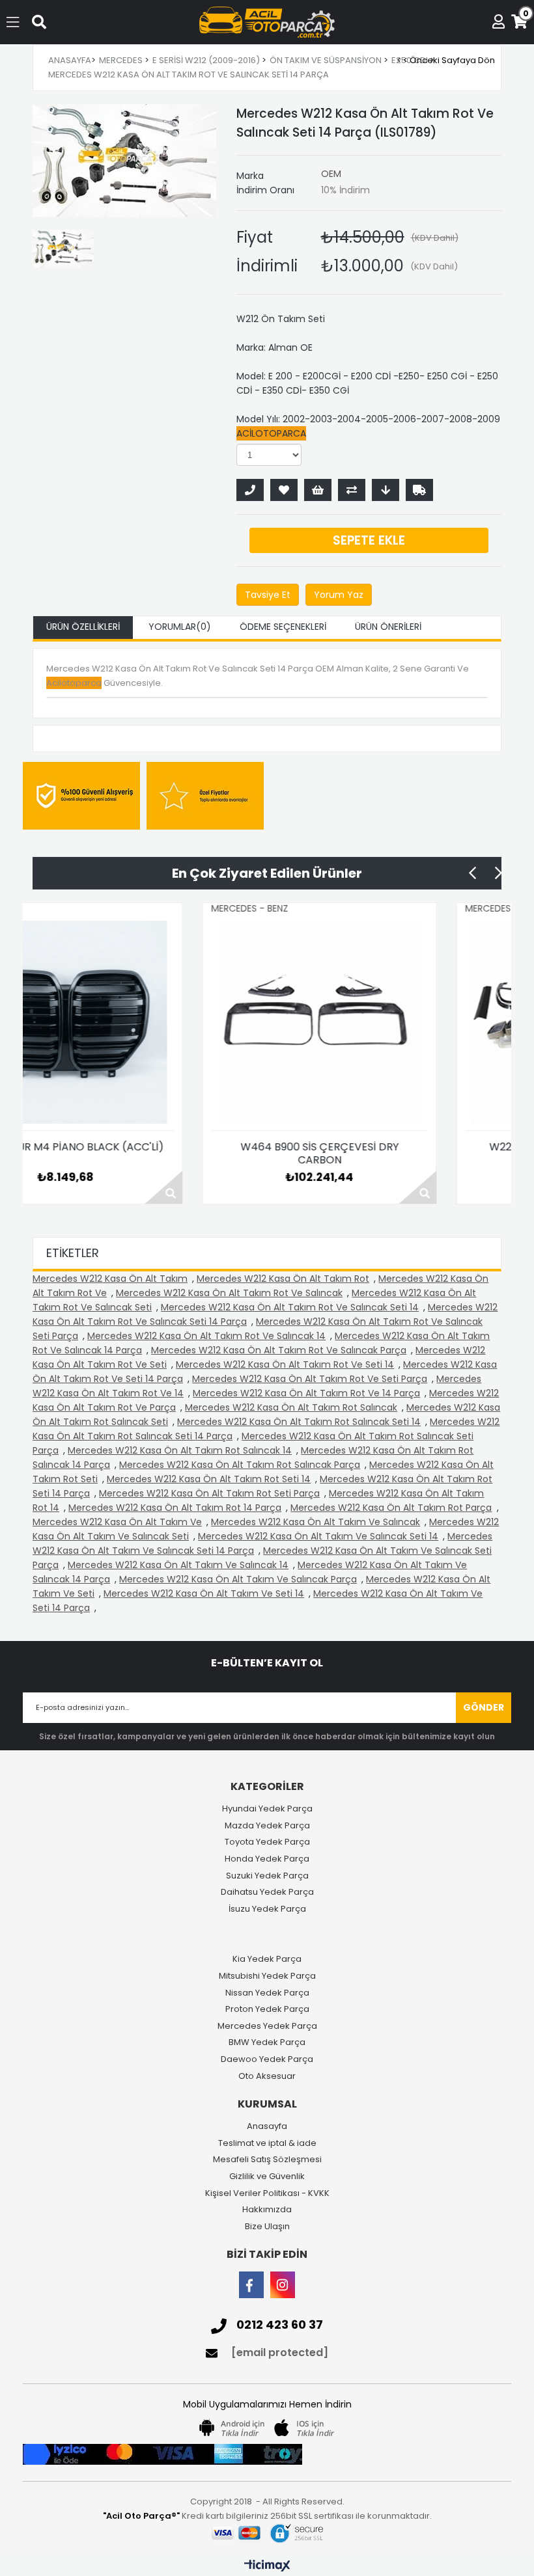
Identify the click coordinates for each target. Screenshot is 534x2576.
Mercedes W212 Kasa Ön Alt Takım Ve (117, 1522)
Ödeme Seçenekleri (283, 627)
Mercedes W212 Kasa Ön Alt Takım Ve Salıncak (316, 1522)
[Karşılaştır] (352, 490)
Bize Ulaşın (267, 2227)
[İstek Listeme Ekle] (318, 490)
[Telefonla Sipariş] (250, 490)
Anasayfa (267, 2126)
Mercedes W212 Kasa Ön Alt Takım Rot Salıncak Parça (240, 1465)
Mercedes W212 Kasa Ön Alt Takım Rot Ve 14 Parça (306, 1393)
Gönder (484, 1707)
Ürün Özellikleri (83, 627)
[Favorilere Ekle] (284, 490)
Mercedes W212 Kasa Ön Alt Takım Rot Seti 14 (209, 1479)
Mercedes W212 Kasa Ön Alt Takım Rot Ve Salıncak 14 (206, 1336)
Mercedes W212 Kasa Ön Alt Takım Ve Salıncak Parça (238, 1579)
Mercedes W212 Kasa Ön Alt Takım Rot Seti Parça (209, 1493)
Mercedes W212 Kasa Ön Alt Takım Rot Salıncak (291, 1407)
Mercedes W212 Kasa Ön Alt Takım (110, 1279)
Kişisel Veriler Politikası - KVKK (267, 2193)
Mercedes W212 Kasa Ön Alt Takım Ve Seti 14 (204, 1593)
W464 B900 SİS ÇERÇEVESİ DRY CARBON (166, 1154)
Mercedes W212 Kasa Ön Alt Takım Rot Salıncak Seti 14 (299, 1422)
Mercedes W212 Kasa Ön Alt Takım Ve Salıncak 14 (178, 1565)
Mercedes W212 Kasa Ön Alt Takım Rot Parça (391, 1508)
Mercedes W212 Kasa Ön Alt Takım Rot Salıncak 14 (180, 1450)
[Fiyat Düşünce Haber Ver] (386, 490)
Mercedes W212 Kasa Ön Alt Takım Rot (283, 1279)
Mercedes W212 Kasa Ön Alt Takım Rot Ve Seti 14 (285, 1364)
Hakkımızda (267, 2210)
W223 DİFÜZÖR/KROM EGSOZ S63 (420, 1147)
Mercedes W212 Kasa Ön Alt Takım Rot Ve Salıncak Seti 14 (290, 1307)
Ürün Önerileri (388, 627)
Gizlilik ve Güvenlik (267, 2176)
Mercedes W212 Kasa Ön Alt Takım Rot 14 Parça (175, 1508)
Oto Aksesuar (267, 2076)
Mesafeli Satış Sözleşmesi (267, 2160)
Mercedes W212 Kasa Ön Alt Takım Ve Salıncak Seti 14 (318, 1536)
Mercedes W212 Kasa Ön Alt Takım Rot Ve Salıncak (229, 1293)
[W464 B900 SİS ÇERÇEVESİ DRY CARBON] (167, 1022)
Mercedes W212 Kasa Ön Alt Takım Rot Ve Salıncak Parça (279, 1350)
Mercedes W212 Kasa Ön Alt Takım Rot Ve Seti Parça (310, 1379)
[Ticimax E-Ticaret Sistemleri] (267, 2566)
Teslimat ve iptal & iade (267, 2143)
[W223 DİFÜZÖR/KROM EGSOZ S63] (421, 1022)
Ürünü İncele (265, 1187)
